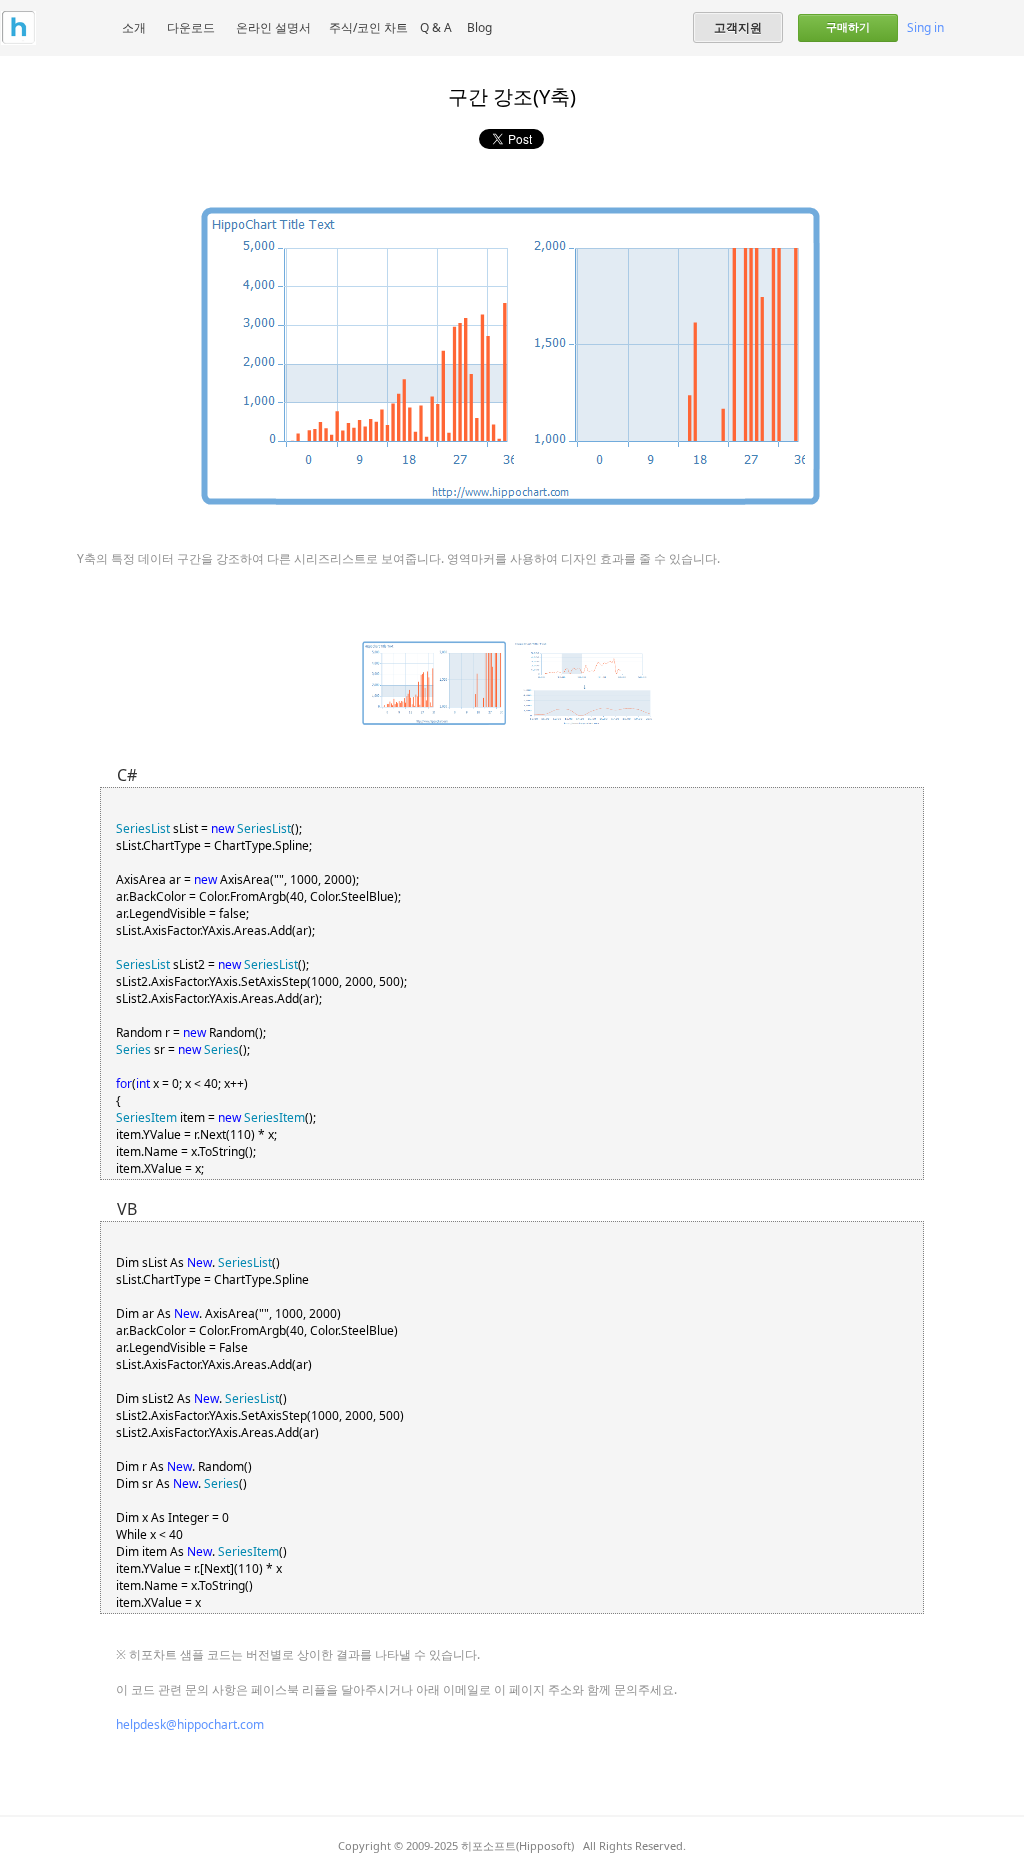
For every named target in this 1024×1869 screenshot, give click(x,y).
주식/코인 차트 (368, 27)
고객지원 (738, 27)
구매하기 (848, 27)
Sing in (925, 27)
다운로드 (191, 27)
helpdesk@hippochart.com (190, 1724)
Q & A (436, 27)
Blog (479, 27)
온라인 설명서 (273, 27)
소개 (134, 27)
